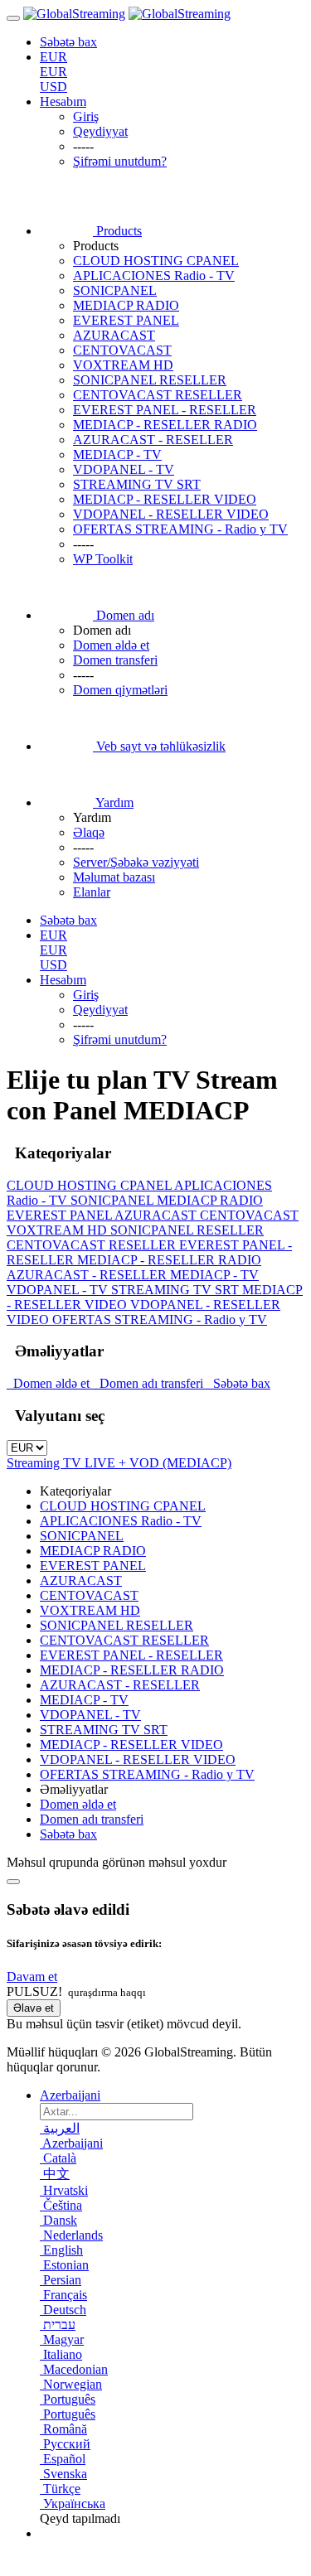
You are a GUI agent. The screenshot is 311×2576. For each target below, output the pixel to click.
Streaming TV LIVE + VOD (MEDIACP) (119, 1463)
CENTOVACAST (122, 350)
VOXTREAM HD (123, 365)
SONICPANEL (115, 290)
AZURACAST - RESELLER (153, 440)
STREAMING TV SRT (137, 484)
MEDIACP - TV (117, 454)
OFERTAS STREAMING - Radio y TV (180, 529)
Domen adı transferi (150, 1383)
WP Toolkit (103, 559)
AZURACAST (114, 335)
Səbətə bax (238, 1383)
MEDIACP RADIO (126, 305)
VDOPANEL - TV (124, 469)
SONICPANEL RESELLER (150, 380)
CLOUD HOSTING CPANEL (156, 261)
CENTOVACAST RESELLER (158, 395)
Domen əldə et (50, 1383)
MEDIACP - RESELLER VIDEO (165, 499)
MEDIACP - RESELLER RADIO (165, 425)
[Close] (13, 1882)
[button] (32, 1977)
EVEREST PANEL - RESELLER (165, 410)
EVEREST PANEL (126, 320)
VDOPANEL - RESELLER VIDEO (171, 514)
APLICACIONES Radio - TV (154, 275)
